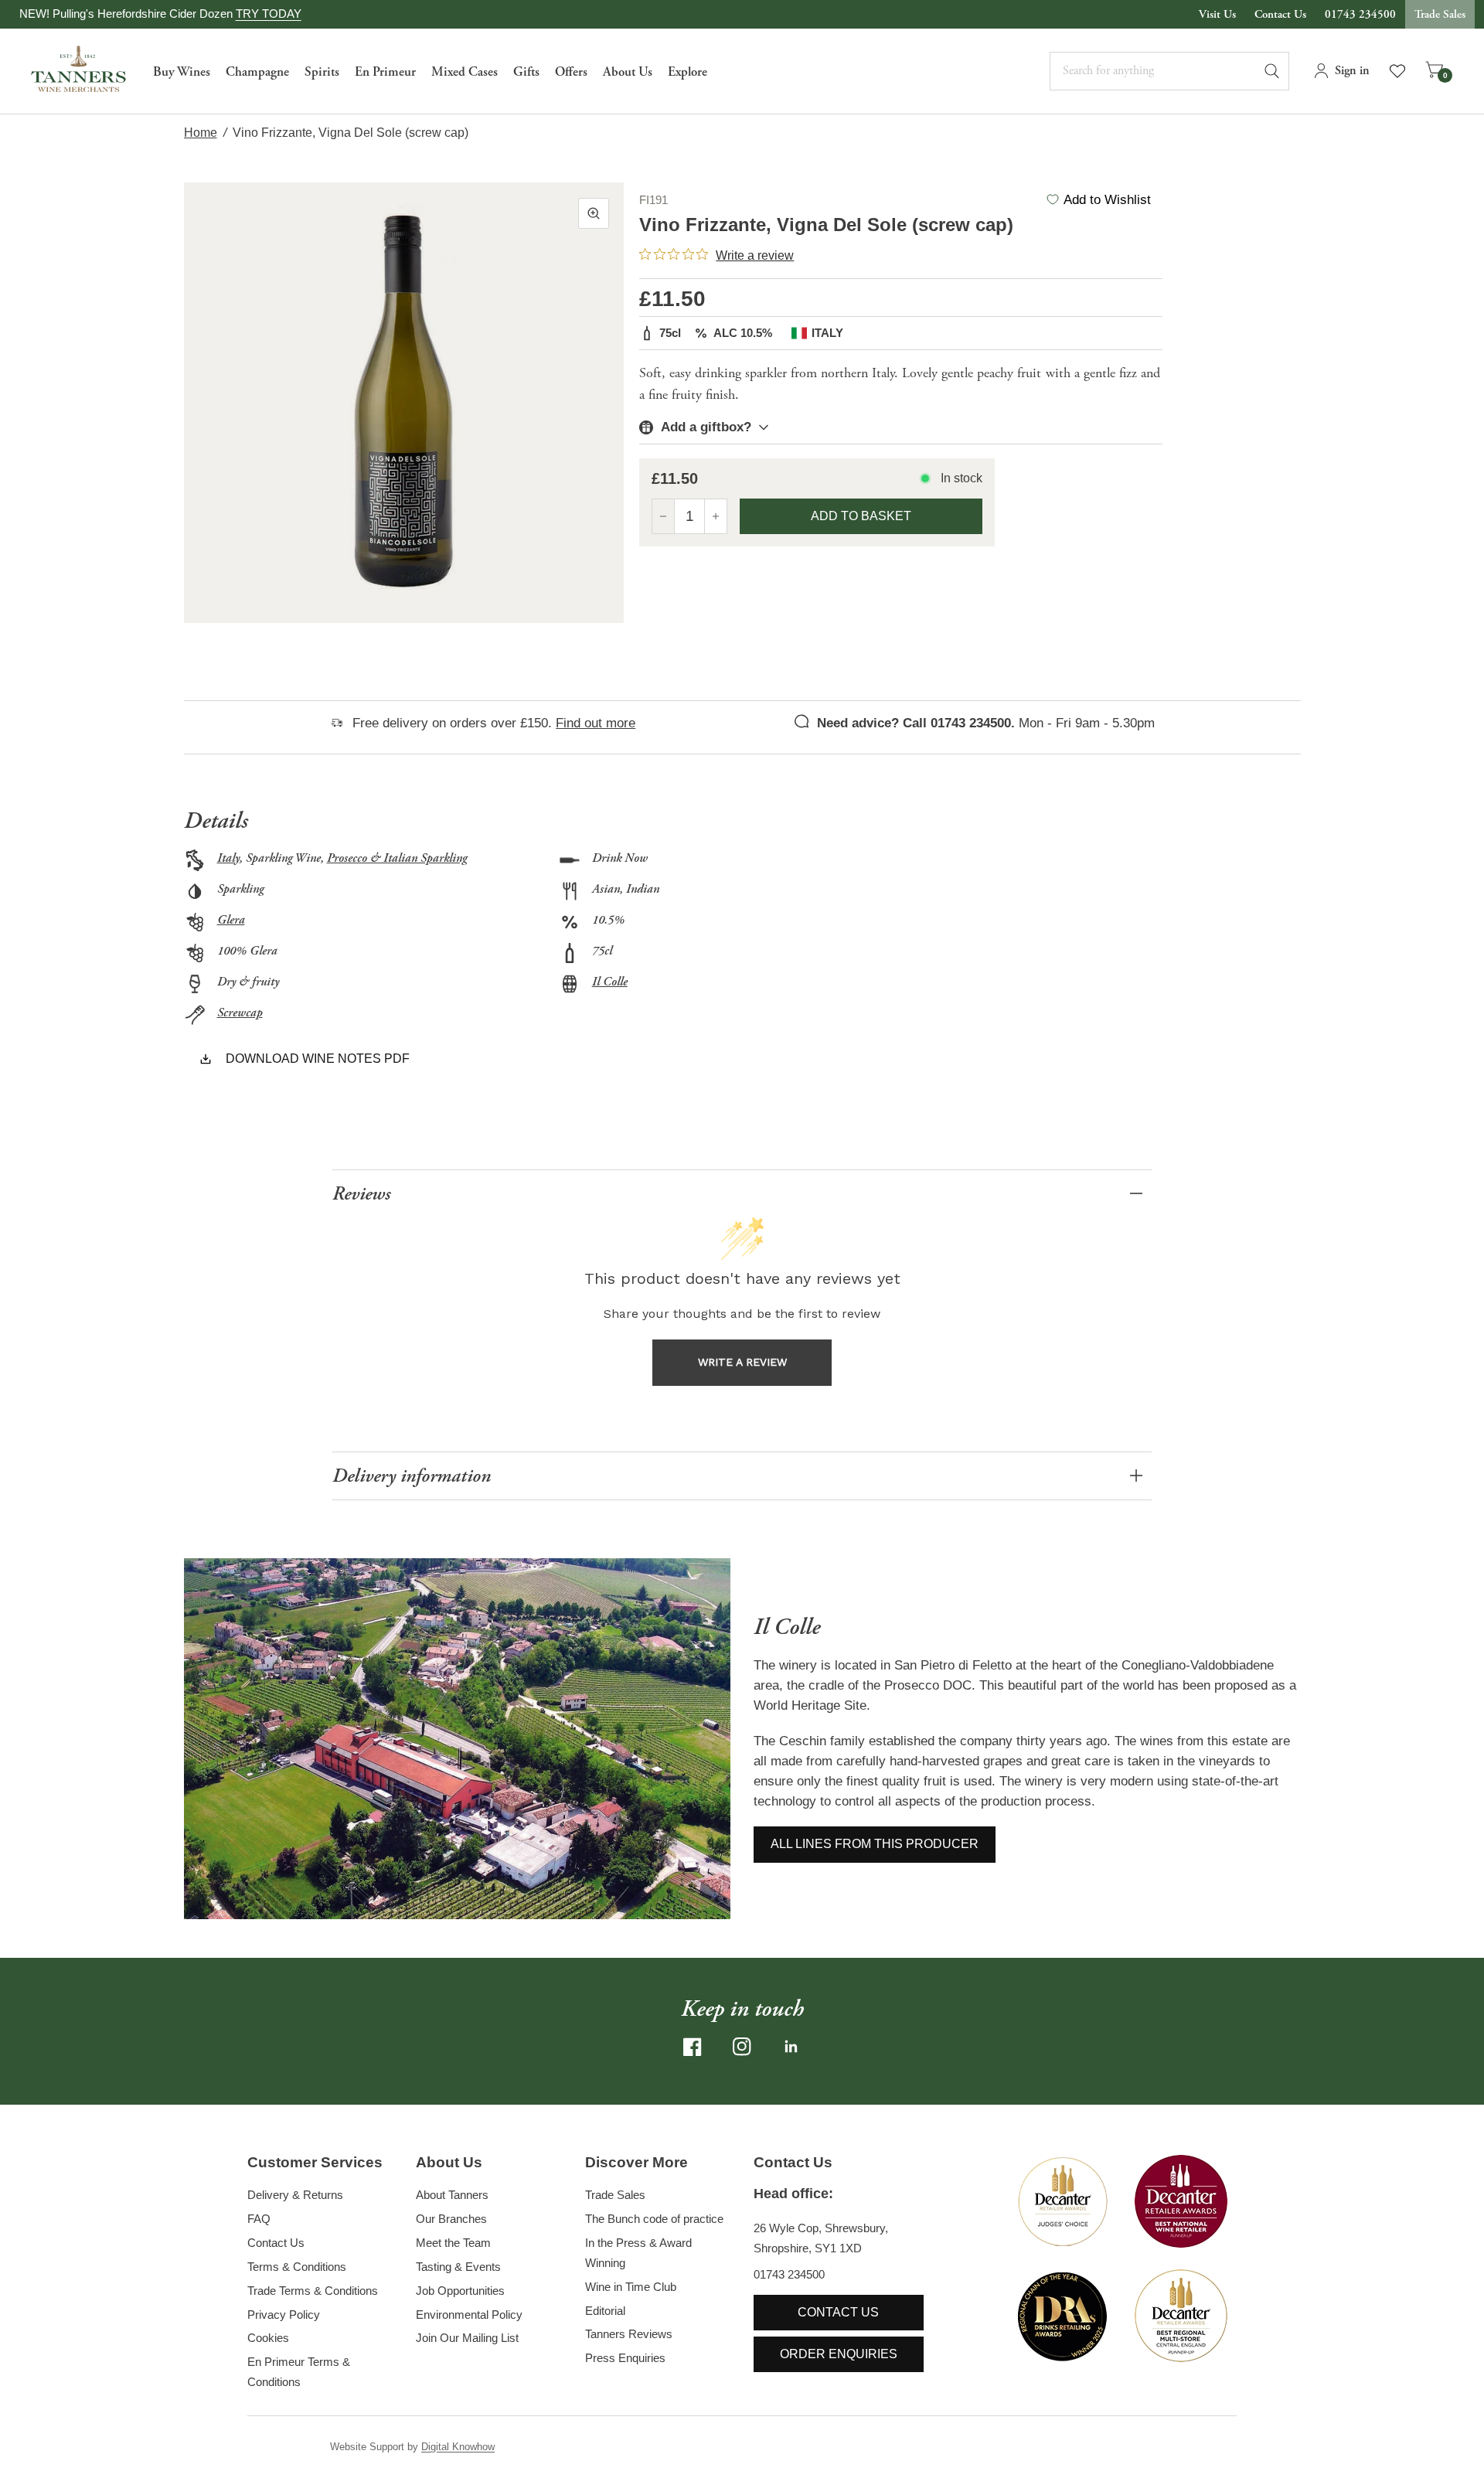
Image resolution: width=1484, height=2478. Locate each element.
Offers (571, 72)
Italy (228, 858)
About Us (628, 72)
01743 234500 (1360, 14)
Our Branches (451, 2219)
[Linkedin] (791, 2047)
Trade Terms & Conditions (313, 2291)
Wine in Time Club (631, 2287)
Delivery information (412, 1476)
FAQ (259, 2219)
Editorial (605, 2311)
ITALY (827, 333)
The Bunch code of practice (654, 2219)
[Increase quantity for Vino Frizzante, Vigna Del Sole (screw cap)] (716, 516)
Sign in (1352, 71)
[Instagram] (742, 2047)
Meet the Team (453, 2243)
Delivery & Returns (295, 2195)
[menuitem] (182, 71)
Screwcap (240, 1013)
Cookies (268, 2338)
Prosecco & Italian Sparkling (397, 858)
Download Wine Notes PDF (318, 1059)
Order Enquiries (839, 2354)
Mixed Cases (465, 72)
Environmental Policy (469, 2315)
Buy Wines (182, 72)
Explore (688, 72)
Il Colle (610, 982)
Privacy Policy (284, 2315)
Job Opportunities (460, 2291)
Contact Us (1280, 14)
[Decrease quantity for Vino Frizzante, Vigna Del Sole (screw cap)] (663, 516)
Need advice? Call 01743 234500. (916, 723)
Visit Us (1217, 14)
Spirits (322, 72)
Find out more (596, 723)
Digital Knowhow (458, 2447)
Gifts (526, 72)
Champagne (257, 72)
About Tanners (452, 2195)
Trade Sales (1440, 14)
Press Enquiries (625, 2358)
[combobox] (1169, 71)
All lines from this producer (875, 1844)
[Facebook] (693, 2047)
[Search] (1279, 71)
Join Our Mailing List (467, 2338)
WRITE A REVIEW (742, 1362)
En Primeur (385, 72)
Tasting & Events (458, 2267)
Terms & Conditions (297, 2267)
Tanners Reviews (629, 2334)
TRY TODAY (269, 14)
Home (201, 133)
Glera (231, 920)
